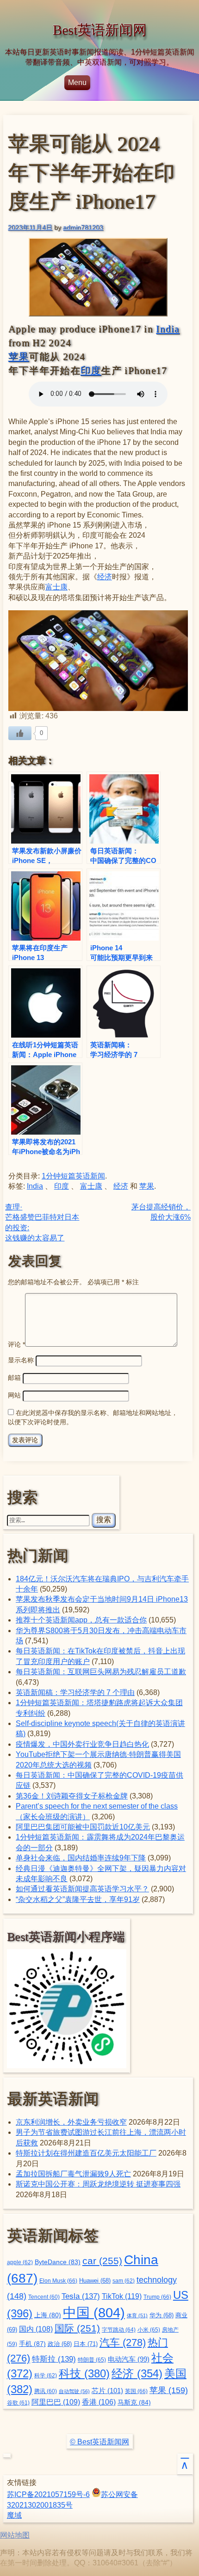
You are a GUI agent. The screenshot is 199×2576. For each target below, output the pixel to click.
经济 (105, 577)
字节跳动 (119, 2330)
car (102, 2261)
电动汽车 (129, 2359)
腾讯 (46, 2391)
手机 (32, 2344)
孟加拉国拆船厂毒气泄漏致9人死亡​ (73, 2174)
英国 (136, 2391)
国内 (36, 2329)
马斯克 (134, 2402)
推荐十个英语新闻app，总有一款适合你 (81, 1620)
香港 (99, 2402)
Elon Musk (58, 2281)
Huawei (95, 2281)
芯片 (107, 2391)
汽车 (123, 2342)
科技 (84, 2373)
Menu (77, 82)
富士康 (56, 587)
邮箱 (14, 1378)
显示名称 (21, 1360)
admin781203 (83, 227)
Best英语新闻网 (100, 30)
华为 (162, 2315)
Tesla (81, 2296)
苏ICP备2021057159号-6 (48, 2494)
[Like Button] (20, 733)
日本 (86, 2344)
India (168, 329)
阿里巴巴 (56, 2402)
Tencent (44, 2297)
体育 (137, 2315)
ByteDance (58, 2262)
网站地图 (15, 2535)
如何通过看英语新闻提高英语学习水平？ (82, 1889)
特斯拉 (54, 2359)
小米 (149, 2330)
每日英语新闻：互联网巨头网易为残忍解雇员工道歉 (101, 1672)
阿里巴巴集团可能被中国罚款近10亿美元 (83, 1827)
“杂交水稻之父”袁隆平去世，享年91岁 (78, 1899)
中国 (94, 2312)
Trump (157, 2297)
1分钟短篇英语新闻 (73, 1176)
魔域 (14, 2515)
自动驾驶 (74, 2391)
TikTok (122, 2296)
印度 (91, 371)
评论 (16, 1344)
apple (20, 2262)
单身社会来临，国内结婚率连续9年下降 (81, 1858)
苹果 (19, 357)
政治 (60, 2344)
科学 (46, 2376)
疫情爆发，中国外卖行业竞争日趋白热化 (82, 1744)
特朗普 (92, 2360)
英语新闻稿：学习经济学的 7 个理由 (75, 1692)
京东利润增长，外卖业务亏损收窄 (71, 2122)
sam (124, 2281)
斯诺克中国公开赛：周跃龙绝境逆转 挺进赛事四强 (98, 2184)
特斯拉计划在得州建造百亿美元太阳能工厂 (86, 2153)
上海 (48, 2315)
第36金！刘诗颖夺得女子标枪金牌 (72, 1796)
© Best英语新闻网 (99, 2442)
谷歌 (18, 2403)
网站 (14, 1395)
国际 (77, 2328)
